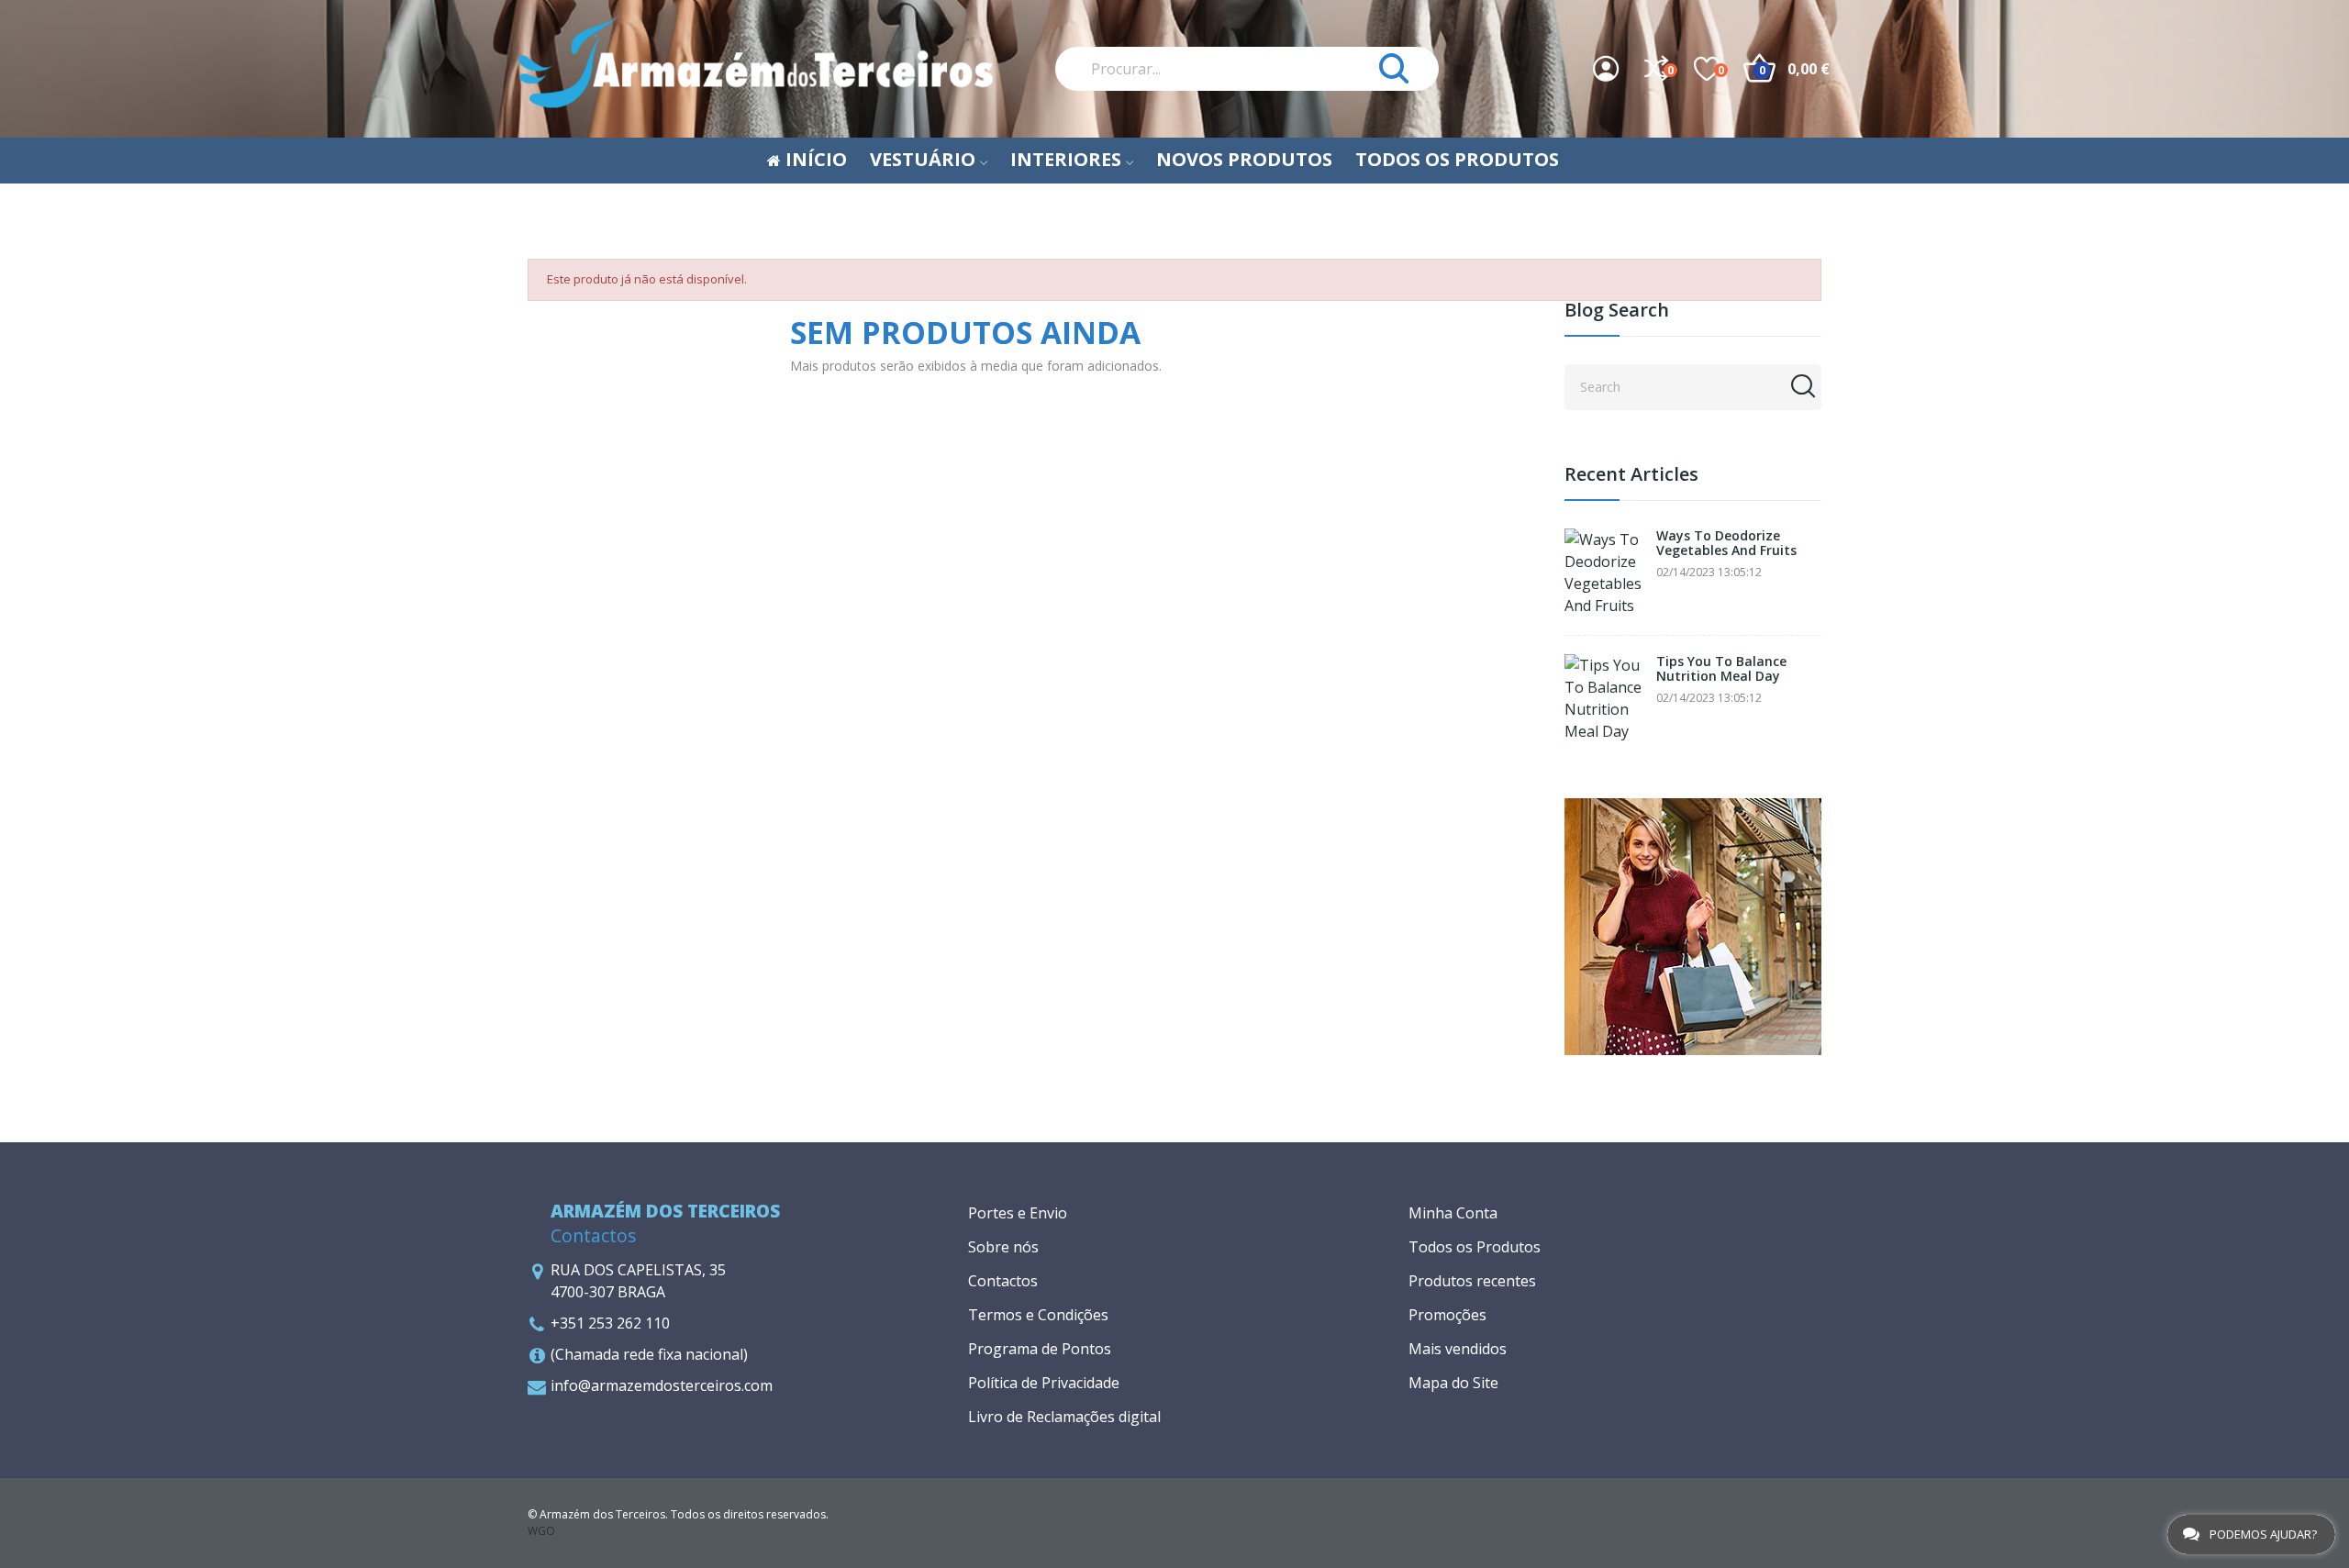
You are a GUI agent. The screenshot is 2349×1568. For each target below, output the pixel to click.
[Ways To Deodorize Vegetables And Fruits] (1606, 573)
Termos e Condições (1038, 1315)
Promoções (1447, 1315)
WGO (541, 1531)
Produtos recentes (1472, 1281)
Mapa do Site (1453, 1383)
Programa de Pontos (1040, 1349)
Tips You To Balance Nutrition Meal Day (1721, 669)
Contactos (1003, 1281)
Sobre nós (1003, 1247)
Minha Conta (1453, 1213)
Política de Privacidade (1044, 1383)
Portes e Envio (1018, 1213)
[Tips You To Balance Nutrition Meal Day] (1606, 698)
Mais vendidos (1458, 1349)
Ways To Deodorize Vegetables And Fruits (1726, 544)
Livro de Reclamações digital (1064, 1417)
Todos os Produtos (1475, 1247)
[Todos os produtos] (1693, 925)
